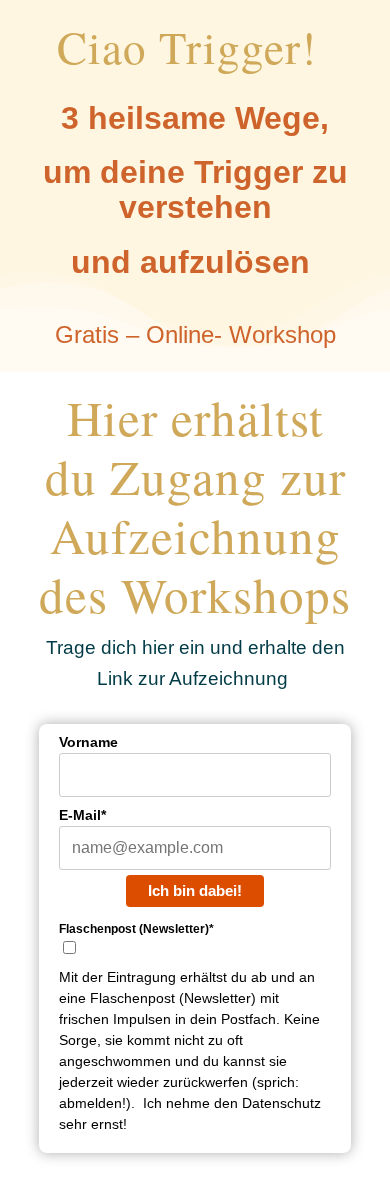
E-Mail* (82, 815)
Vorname (88, 742)
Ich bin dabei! (195, 890)
